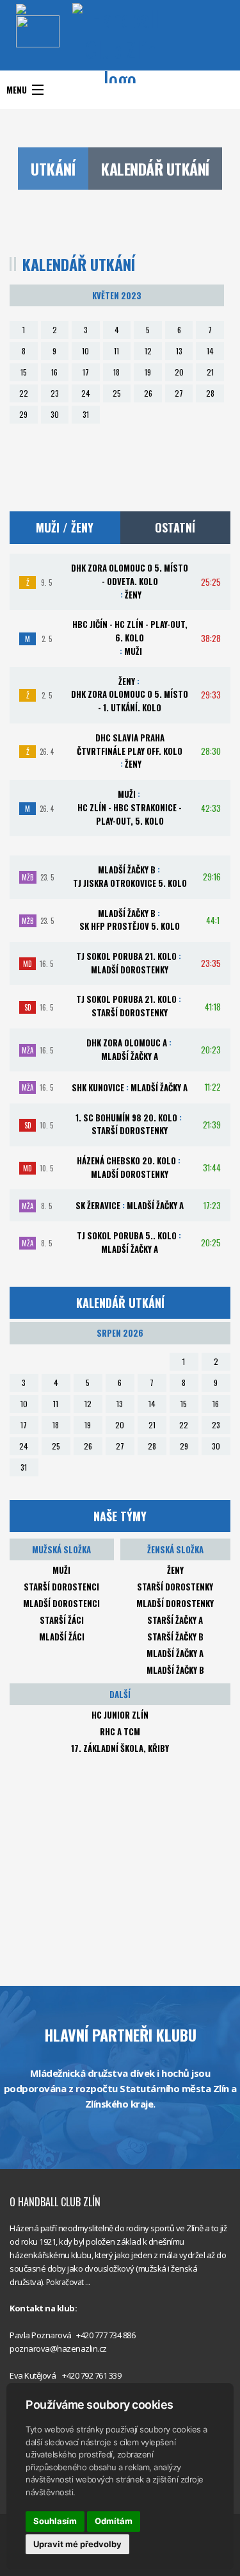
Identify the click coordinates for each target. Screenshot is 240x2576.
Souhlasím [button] (55, 2521)
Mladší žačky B (175, 1670)
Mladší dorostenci (61, 1603)
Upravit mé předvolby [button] (77, 2544)
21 (210, 372)
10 (85, 351)
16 (54, 372)
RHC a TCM (120, 1731)
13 (179, 351)
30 (55, 414)
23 (55, 393)
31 (86, 414)
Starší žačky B (175, 1637)
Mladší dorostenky (175, 1603)
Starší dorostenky (175, 1587)
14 (210, 351)
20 (179, 372)
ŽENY (175, 1570)
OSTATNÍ (175, 527)
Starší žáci (62, 1620)
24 (86, 393)
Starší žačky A (175, 1620)
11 (116, 351)
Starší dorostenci (61, 1587)
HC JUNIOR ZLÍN (120, 1715)
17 (86, 372)
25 (117, 393)
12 (148, 351)
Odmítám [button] (114, 2521)
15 (24, 372)
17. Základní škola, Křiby (120, 1748)
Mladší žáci (62, 1637)
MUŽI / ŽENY (65, 527)
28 (210, 393)
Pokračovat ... (68, 2282)
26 (148, 393)
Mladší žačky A (175, 1653)
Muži (61, 1570)
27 (179, 393)
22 (24, 393)
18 (116, 372)
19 (148, 372)
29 (23, 414)
